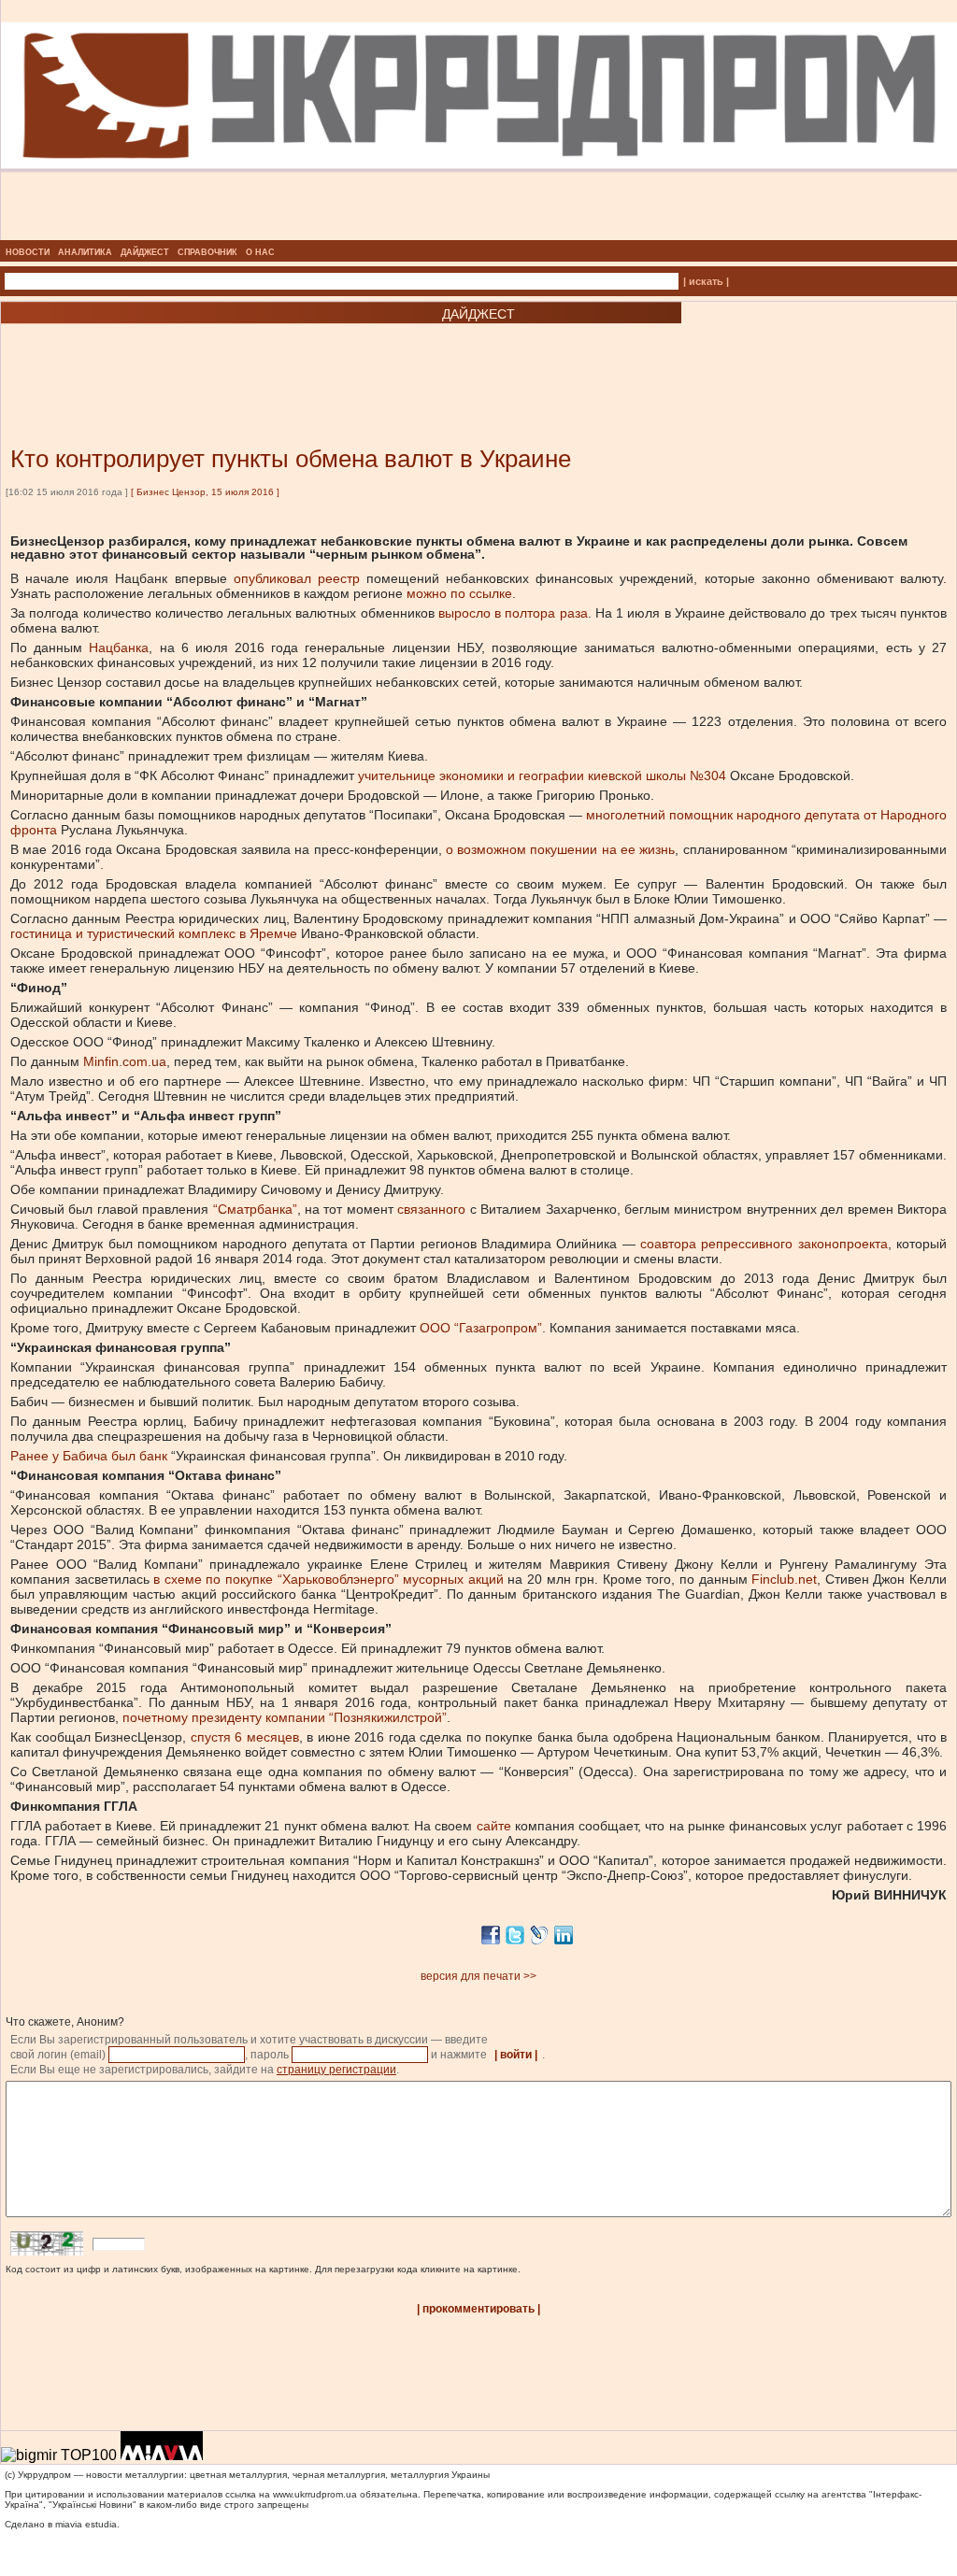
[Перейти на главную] (479, 235)
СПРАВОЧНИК (207, 252)
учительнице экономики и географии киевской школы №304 (542, 776)
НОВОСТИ (28, 252)
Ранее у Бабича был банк (89, 1456)
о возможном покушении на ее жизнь (561, 849)
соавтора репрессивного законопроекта (764, 1244)
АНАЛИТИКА (85, 252)
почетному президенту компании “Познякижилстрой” (285, 1717)
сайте (494, 1826)
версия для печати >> (478, 1976)
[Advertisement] (224, 357)
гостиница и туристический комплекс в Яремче (154, 933)
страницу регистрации (336, 2070)
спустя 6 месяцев (245, 1737)
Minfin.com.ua (125, 1061)
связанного (431, 1209)
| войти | (516, 2055)
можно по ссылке (459, 593)
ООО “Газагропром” (481, 1328)
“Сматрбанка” (255, 1209)
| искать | (706, 281)
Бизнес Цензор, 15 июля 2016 (205, 492)
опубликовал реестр (297, 578)
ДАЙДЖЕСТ (145, 252)
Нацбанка (119, 648)
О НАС (260, 252)
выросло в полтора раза (513, 613)
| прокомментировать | (478, 2309)
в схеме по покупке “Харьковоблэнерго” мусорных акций (329, 1579)
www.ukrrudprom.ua (315, 2494)
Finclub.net (784, 1579)
